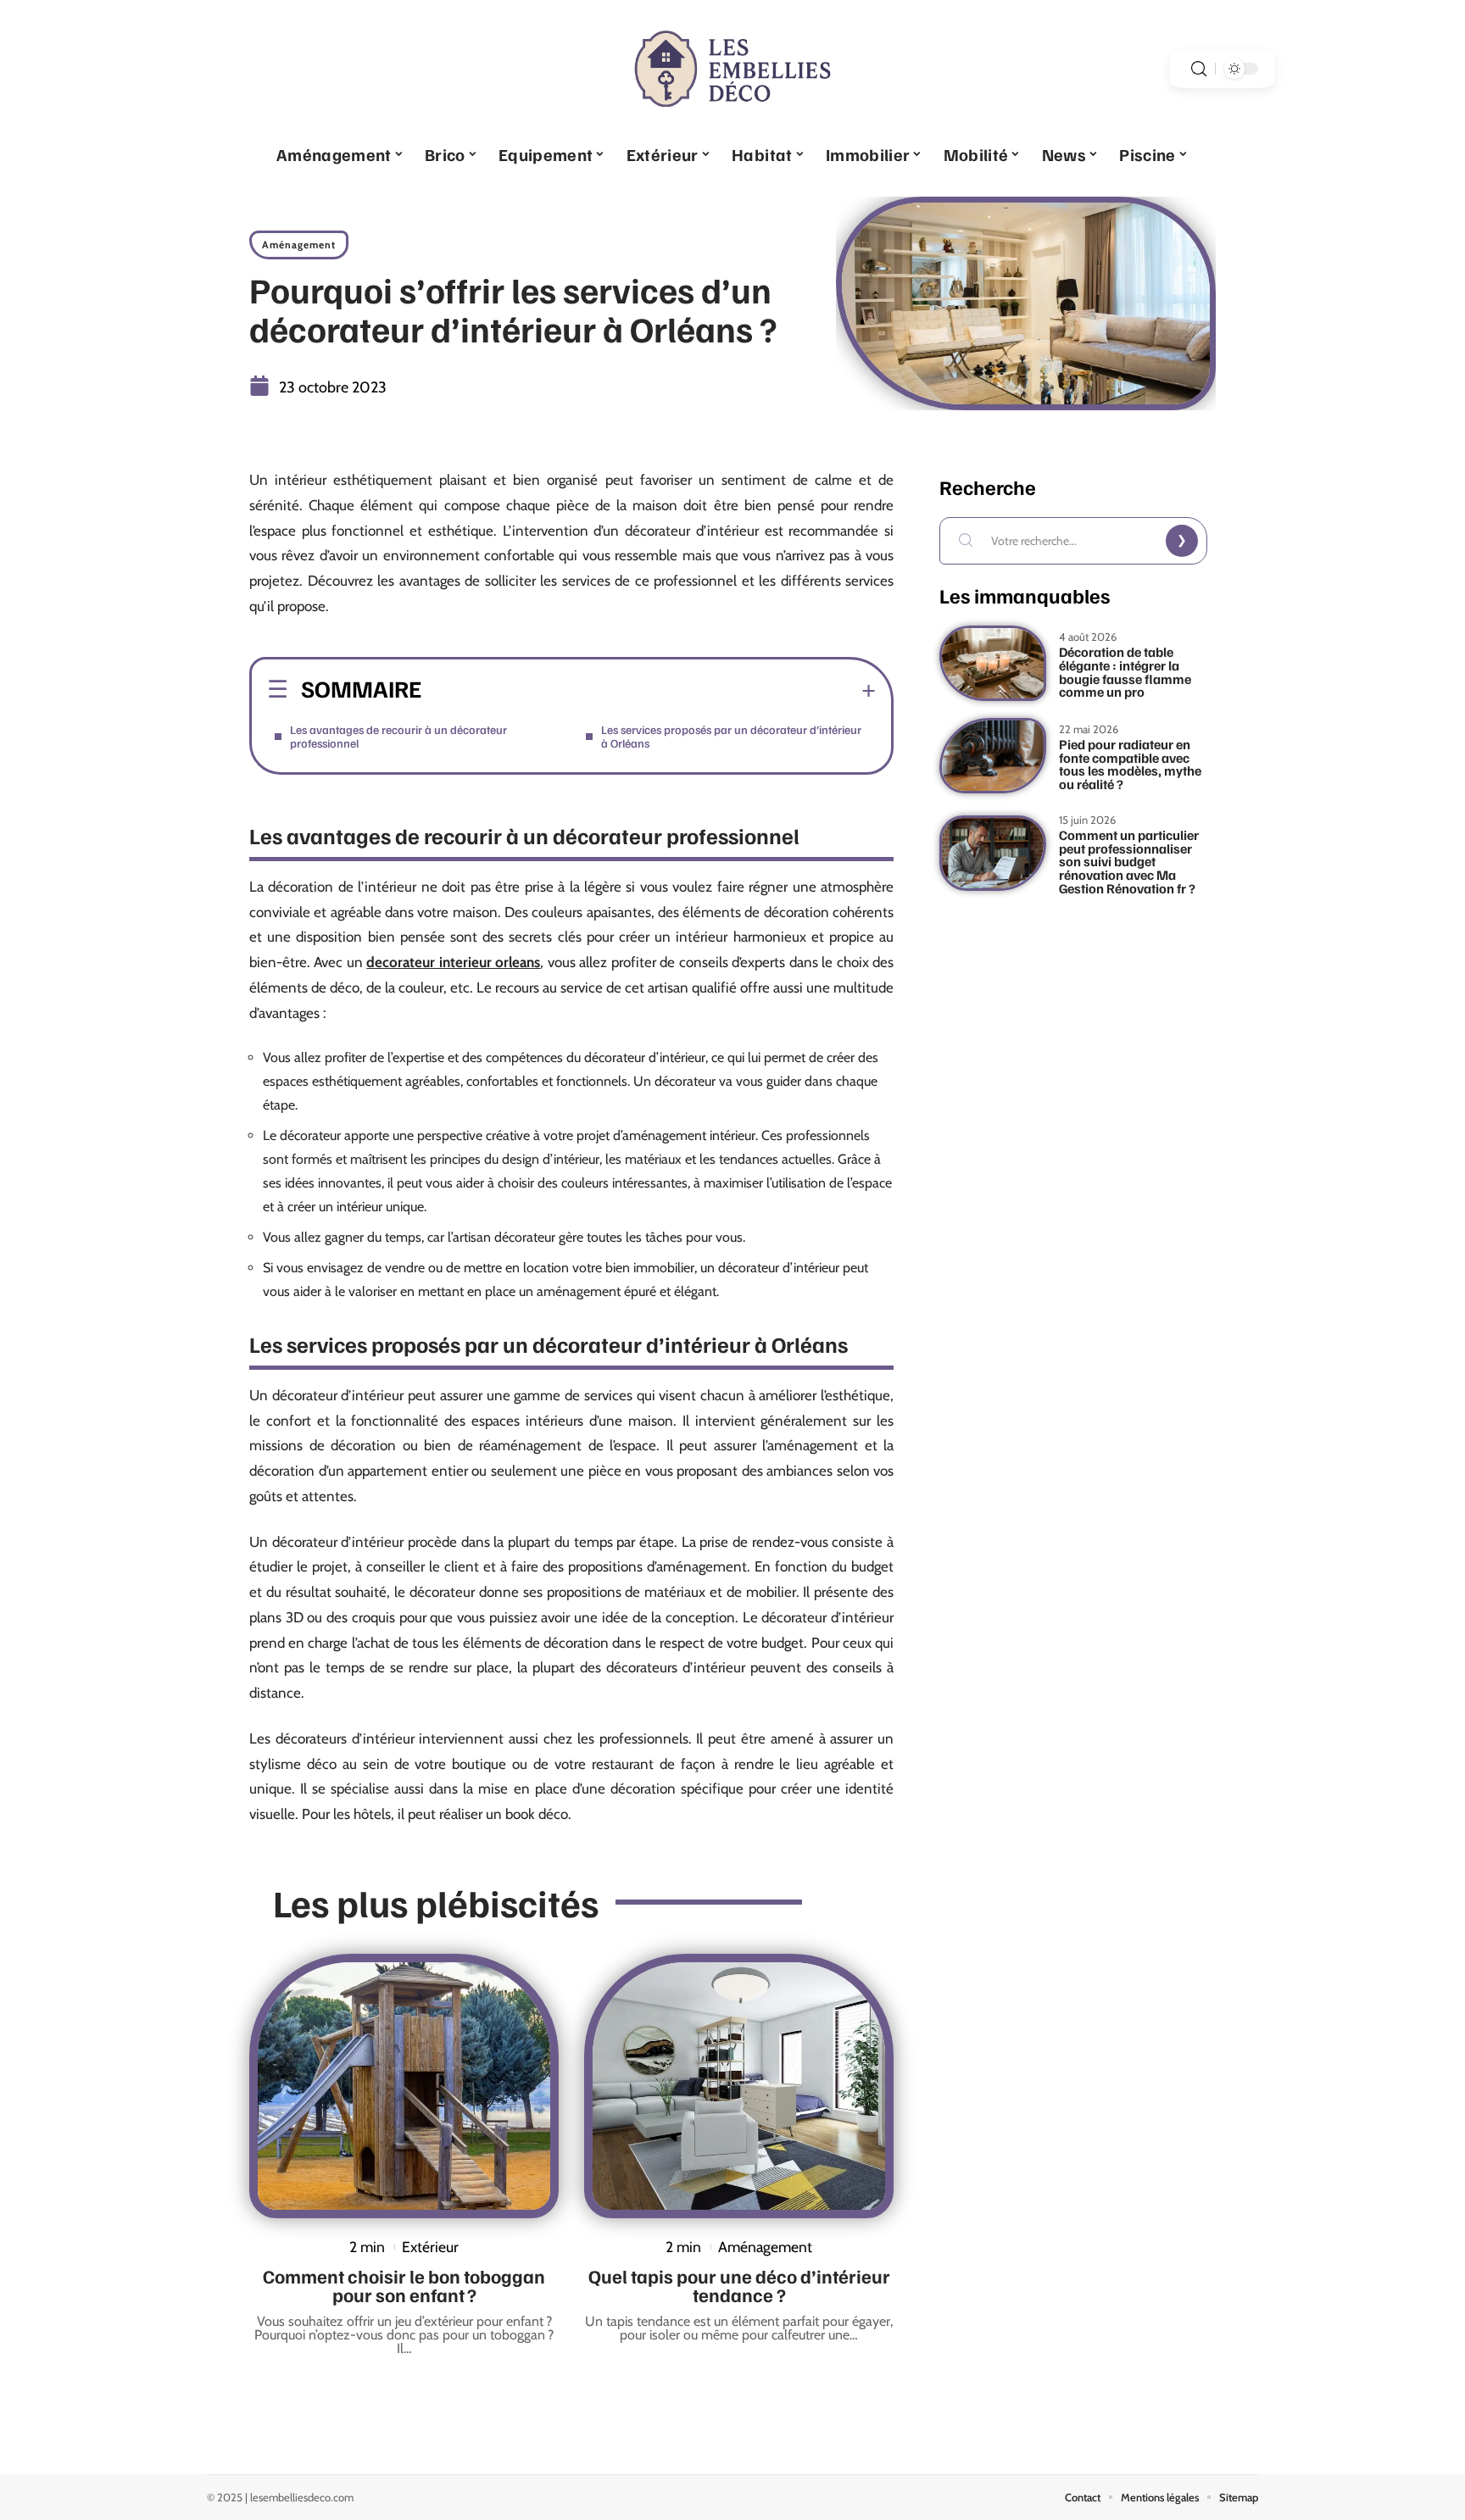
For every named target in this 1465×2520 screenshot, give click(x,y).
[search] (1199, 69)
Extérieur (430, 2247)
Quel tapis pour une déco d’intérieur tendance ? (739, 2285)
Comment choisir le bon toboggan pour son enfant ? (404, 2285)
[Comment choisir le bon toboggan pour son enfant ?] (404, 2086)
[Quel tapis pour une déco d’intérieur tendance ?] (739, 2086)
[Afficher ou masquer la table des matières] (649, 691)
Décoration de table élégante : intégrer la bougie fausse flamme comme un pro (1125, 672)
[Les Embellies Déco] (732, 69)
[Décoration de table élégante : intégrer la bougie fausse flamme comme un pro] (993, 663)
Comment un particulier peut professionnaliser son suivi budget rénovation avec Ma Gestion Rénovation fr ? (1129, 862)
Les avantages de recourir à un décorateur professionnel (398, 736)
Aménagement (299, 245)
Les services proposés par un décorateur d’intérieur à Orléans (731, 736)
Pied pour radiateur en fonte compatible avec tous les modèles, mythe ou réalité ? (1130, 764)
